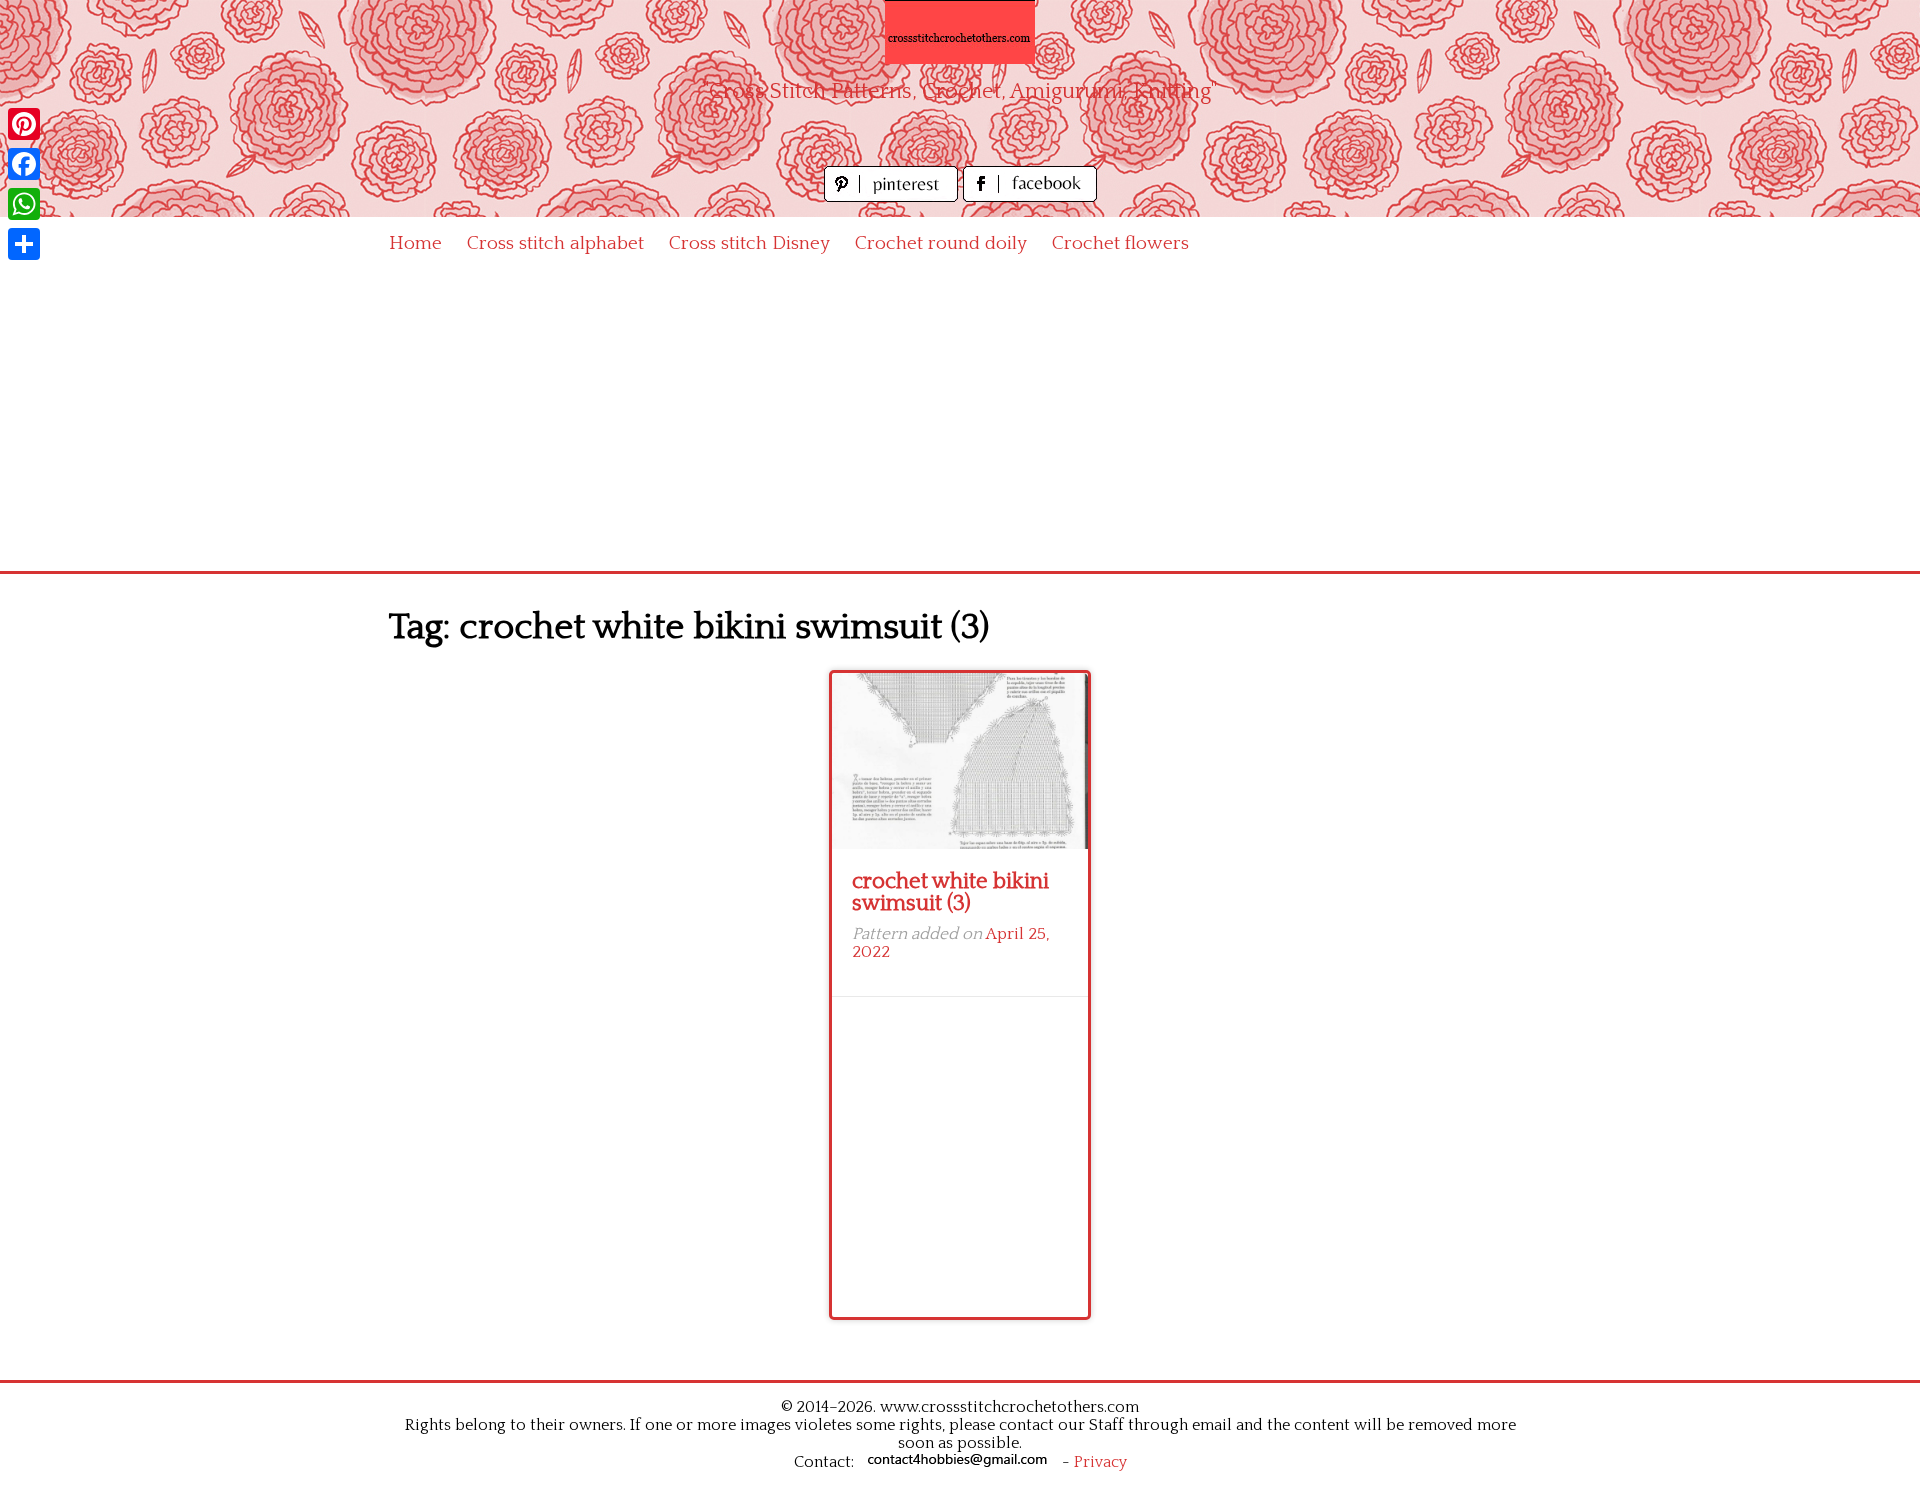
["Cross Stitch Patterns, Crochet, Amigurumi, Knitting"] (960, 32)
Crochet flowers (1120, 243)
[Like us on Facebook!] (1030, 196)
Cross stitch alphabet (555, 243)
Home (415, 243)
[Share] (24, 244)
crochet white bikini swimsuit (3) (950, 892)
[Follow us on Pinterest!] (893, 196)
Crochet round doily (941, 243)
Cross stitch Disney (749, 243)
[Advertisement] (960, 421)
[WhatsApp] (24, 204)
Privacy (1100, 1462)
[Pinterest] (24, 124)
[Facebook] (24, 164)
